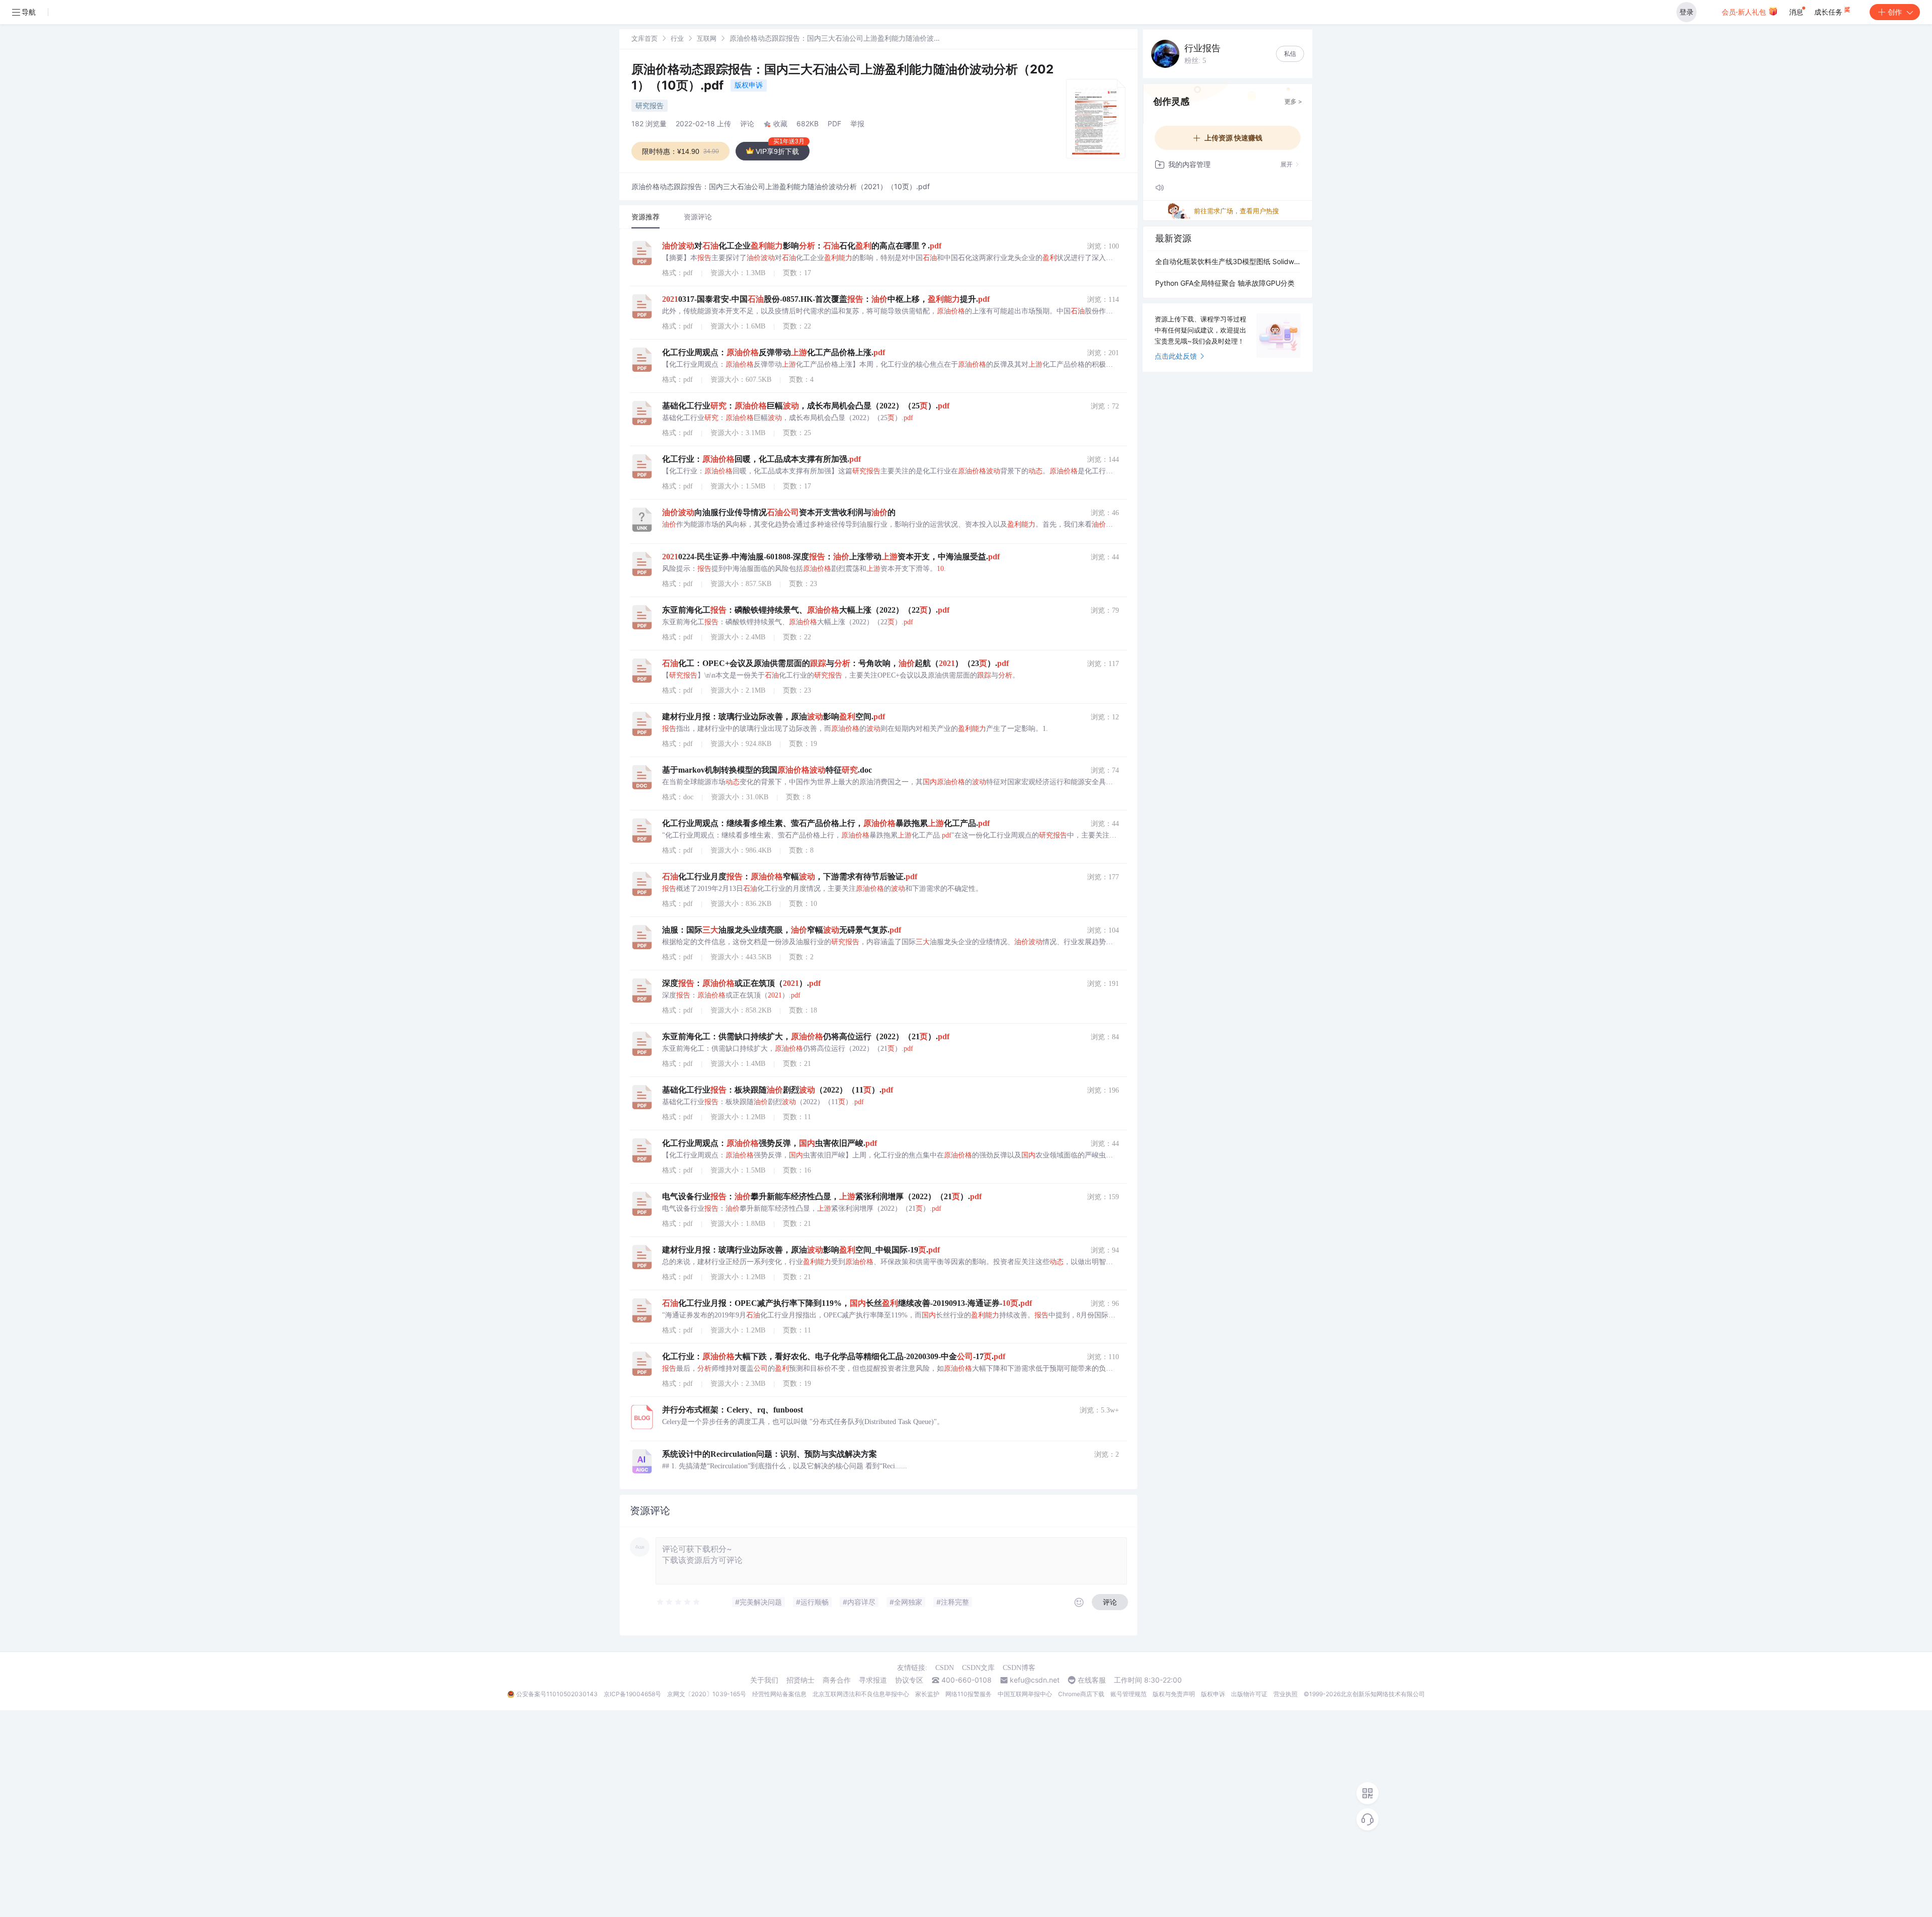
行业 (677, 38)
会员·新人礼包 (1745, 12)
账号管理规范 (1129, 1694)
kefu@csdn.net (1035, 1680)
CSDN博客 (1019, 1668)
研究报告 (650, 105)
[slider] (679, 1602)
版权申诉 (749, 85)
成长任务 (1829, 12)
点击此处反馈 (1176, 356)
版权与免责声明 (1174, 1694)
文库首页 (645, 38)
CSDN (945, 1668)
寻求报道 (873, 1680)
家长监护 (927, 1694)
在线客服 (1092, 1680)
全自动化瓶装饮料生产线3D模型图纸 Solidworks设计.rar (1228, 261)
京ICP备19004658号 (632, 1694)
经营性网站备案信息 (779, 1694)
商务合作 (837, 1680)
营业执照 (1285, 1694)
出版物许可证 (1249, 1694)
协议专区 (909, 1680)
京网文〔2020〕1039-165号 (707, 1694)
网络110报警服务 (969, 1694)
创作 (1895, 12)
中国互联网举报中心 (1025, 1694)
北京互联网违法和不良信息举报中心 (861, 1694)
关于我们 (764, 1680)
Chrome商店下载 (1081, 1694)
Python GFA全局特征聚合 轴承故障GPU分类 (1225, 283)
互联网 (707, 38)
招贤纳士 (800, 1680)
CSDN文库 (978, 1668)
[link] (645, 38)
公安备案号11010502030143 (557, 1694)
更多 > (1293, 101)
